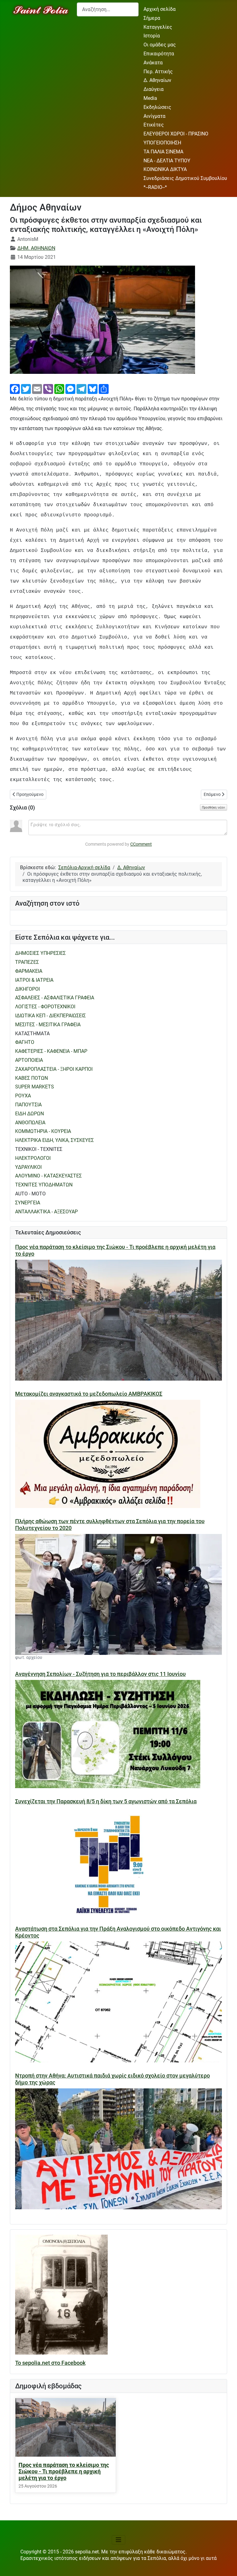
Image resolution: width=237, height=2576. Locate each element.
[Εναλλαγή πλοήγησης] (118, 2540)
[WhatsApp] (59, 389)
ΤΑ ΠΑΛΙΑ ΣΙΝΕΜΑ (163, 152)
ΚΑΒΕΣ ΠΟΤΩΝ (31, 1078)
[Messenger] (70, 389)
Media (150, 98)
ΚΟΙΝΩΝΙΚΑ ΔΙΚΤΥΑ (165, 169)
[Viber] (48, 389)
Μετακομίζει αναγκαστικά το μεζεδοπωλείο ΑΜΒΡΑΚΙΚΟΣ (89, 1394)
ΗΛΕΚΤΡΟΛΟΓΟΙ (33, 1158)
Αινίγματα (154, 116)
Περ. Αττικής (158, 72)
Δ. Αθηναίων (157, 80)
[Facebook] (15, 389)
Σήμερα (152, 18)
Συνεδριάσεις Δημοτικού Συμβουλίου (185, 178)
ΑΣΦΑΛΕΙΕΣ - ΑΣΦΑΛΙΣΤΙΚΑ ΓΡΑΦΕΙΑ (55, 998)
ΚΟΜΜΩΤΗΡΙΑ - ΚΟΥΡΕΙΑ (43, 1131)
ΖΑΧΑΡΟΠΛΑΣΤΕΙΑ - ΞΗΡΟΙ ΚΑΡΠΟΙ (54, 1069)
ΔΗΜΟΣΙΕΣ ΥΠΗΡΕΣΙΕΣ (40, 953)
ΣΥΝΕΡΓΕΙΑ (28, 1203)
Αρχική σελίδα (160, 9)
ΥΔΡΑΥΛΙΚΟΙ (28, 1167)
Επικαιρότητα (159, 54)
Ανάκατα (153, 63)
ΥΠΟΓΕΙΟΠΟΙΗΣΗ (162, 143)
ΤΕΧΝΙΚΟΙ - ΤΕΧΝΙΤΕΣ (39, 1149)
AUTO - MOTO (30, 1194)
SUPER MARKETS (35, 1087)
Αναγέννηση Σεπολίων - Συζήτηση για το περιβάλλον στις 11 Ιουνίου (100, 1674)
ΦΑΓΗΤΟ (25, 1042)
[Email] (37, 389)
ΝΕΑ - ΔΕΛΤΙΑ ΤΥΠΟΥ (167, 161)
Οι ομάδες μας (160, 45)
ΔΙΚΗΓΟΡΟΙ (27, 989)
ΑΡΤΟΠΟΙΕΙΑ (29, 1060)
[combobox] (108, 9)
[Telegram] (81, 389)
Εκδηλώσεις (157, 107)
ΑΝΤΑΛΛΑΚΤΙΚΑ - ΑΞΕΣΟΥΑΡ (46, 1212)
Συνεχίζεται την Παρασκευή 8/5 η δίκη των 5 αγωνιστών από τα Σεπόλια (106, 1801)
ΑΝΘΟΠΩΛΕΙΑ (30, 1123)
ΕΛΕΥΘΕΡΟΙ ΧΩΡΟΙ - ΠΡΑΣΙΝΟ (176, 134)
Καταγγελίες (158, 27)
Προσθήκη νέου (214, 807)
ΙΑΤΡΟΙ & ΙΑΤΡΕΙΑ (34, 980)
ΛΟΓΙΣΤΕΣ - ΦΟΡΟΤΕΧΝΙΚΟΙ (45, 1007)
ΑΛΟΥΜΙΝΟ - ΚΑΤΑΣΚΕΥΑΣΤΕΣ (48, 1176)
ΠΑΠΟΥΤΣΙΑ (28, 1105)
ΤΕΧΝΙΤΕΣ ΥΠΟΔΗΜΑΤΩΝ (44, 1185)
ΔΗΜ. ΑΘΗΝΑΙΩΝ (36, 248)
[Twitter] (26, 389)
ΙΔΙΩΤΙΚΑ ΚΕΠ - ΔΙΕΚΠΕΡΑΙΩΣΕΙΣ (50, 1016)
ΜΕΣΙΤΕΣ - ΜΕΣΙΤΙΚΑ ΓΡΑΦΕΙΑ (48, 1025)
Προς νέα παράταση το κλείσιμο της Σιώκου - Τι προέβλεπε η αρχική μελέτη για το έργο (64, 2471)
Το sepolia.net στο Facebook (50, 2363)
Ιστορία (152, 36)
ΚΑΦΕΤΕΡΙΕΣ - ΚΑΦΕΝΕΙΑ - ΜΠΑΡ (51, 1051)
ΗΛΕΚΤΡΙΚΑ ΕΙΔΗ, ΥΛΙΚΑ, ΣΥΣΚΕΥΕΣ (54, 1140)
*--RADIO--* (155, 187)
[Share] (104, 389)
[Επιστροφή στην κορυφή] (226, 2565)
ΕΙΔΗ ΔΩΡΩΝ (29, 1114)
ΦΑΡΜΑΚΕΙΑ (29, 971)
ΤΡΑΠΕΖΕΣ (27, 962)
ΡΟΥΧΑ (23, 1096)
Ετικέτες (154, 125)
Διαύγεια (154, 89)
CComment (141, 844)
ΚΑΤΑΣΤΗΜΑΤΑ (32, 1034)
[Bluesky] (93, 389)
